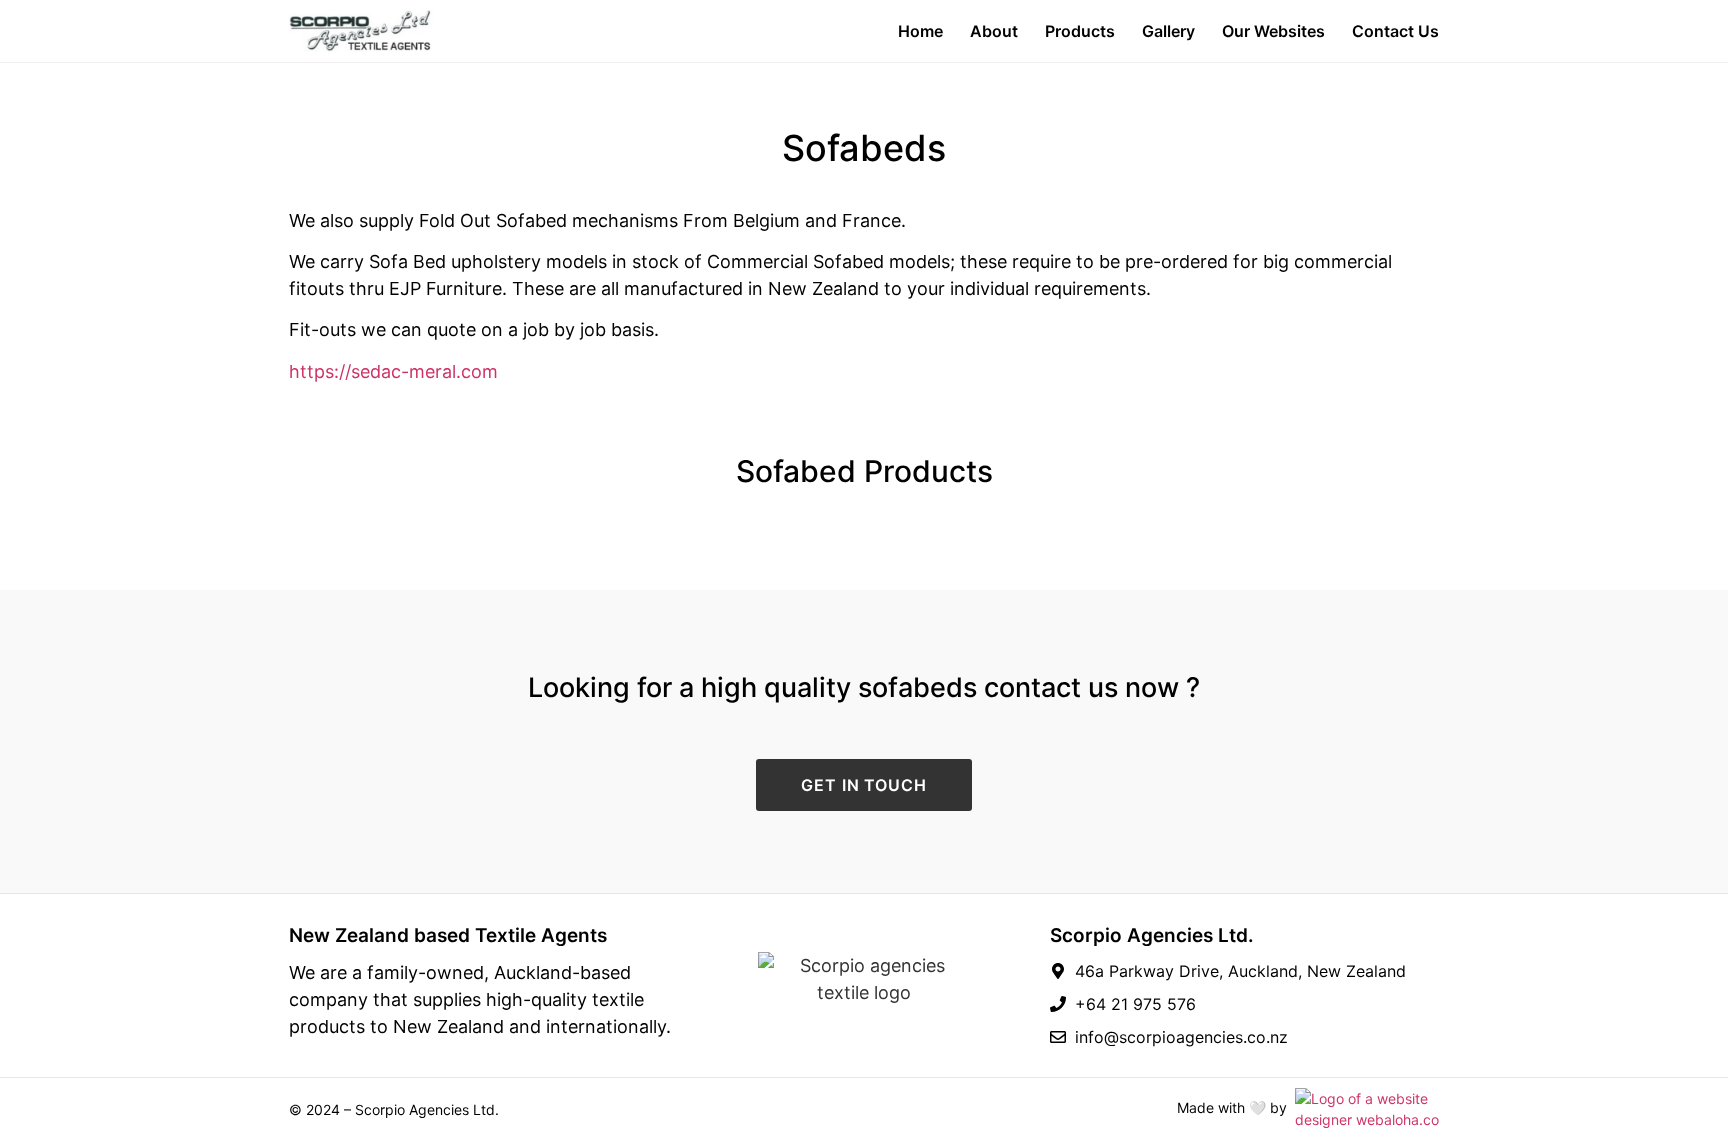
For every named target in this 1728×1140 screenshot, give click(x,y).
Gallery (1168, 31)
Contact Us (1395, 31)
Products (1080, 31)
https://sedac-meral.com (393, 371)
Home (920, 31)
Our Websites (1273, 31)
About (994, 31)
